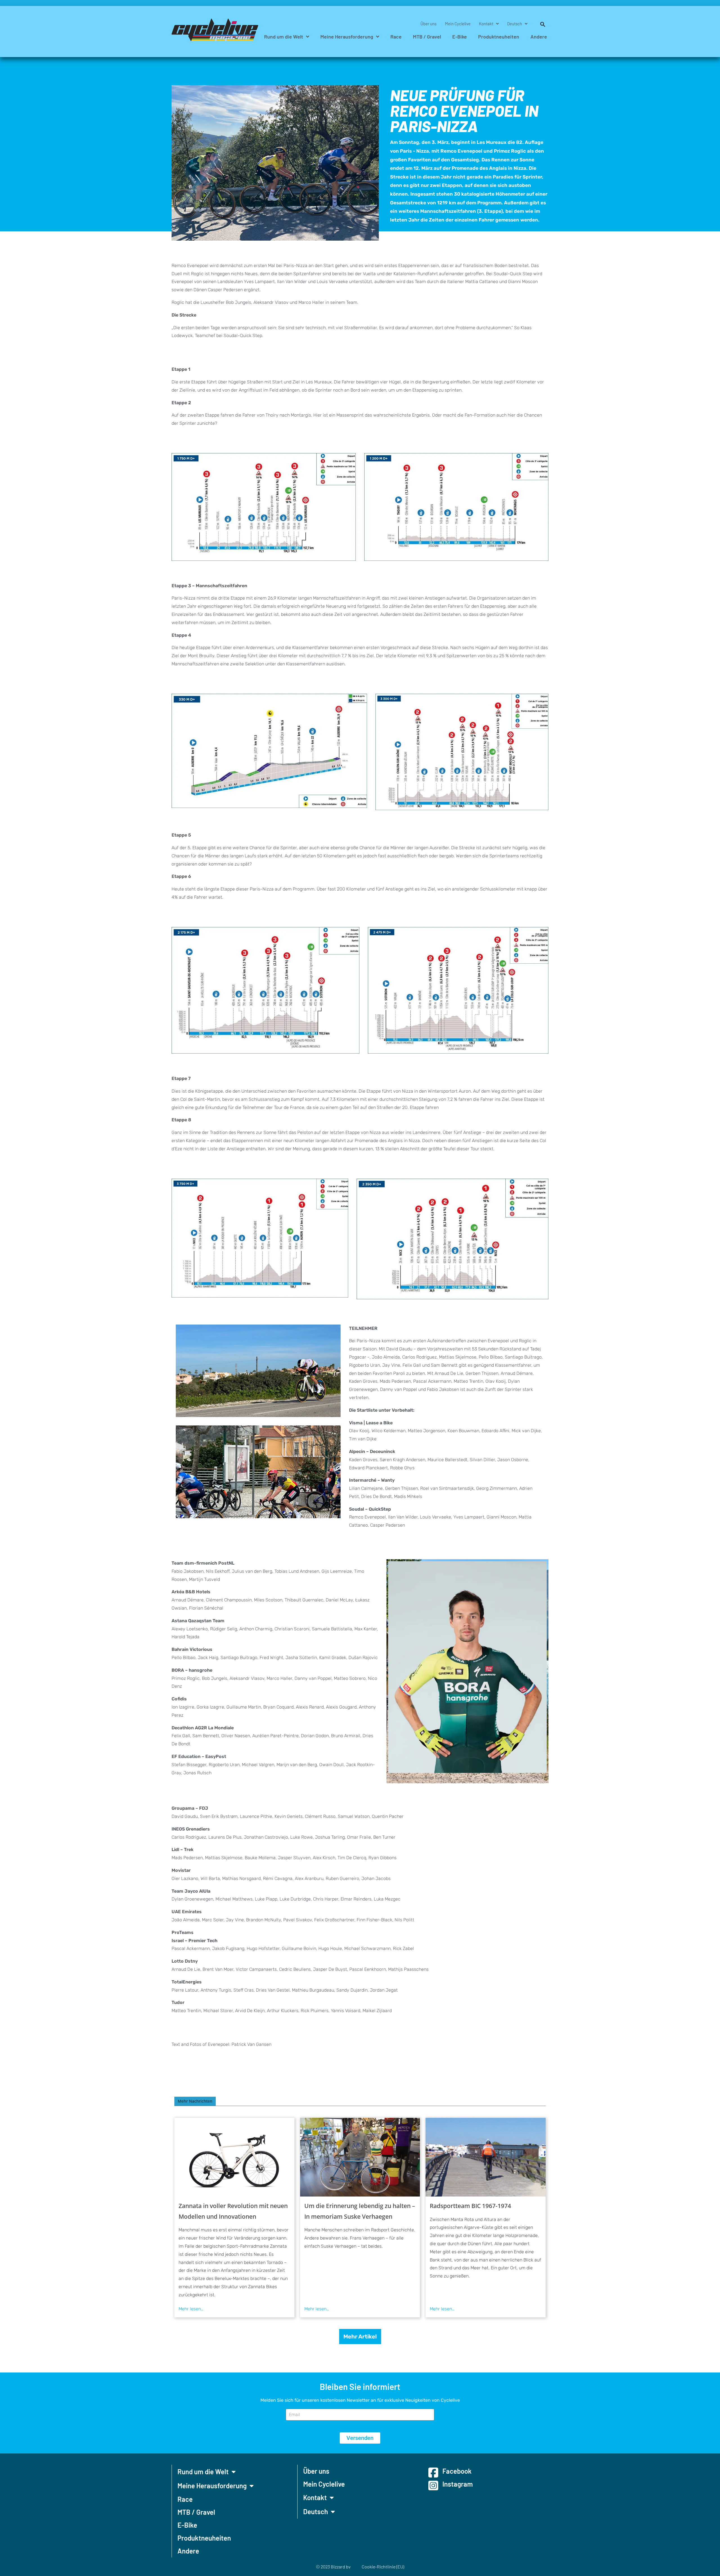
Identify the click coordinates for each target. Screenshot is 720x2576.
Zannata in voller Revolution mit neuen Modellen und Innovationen (233, 2211)
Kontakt (486, 24)
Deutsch (515, 24)
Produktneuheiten (499, 37)
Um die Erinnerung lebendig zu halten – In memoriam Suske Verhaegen (360, 2211)
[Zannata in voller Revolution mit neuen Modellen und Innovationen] (234, 2157)
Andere (539, 37)
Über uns (428, 24)
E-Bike (460, 37)
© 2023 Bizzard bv (333, 2567)
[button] (540, 24)
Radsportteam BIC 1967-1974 (470, 2206)
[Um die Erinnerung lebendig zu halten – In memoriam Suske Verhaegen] (360, 2157)
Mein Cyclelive (458, 24)
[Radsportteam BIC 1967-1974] (486, 2157)
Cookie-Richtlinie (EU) (383, 2567)
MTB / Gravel (427, 37)
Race (396, 37)
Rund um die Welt (284, 37)
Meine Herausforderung (347, 37)
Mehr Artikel (360, 2337)
